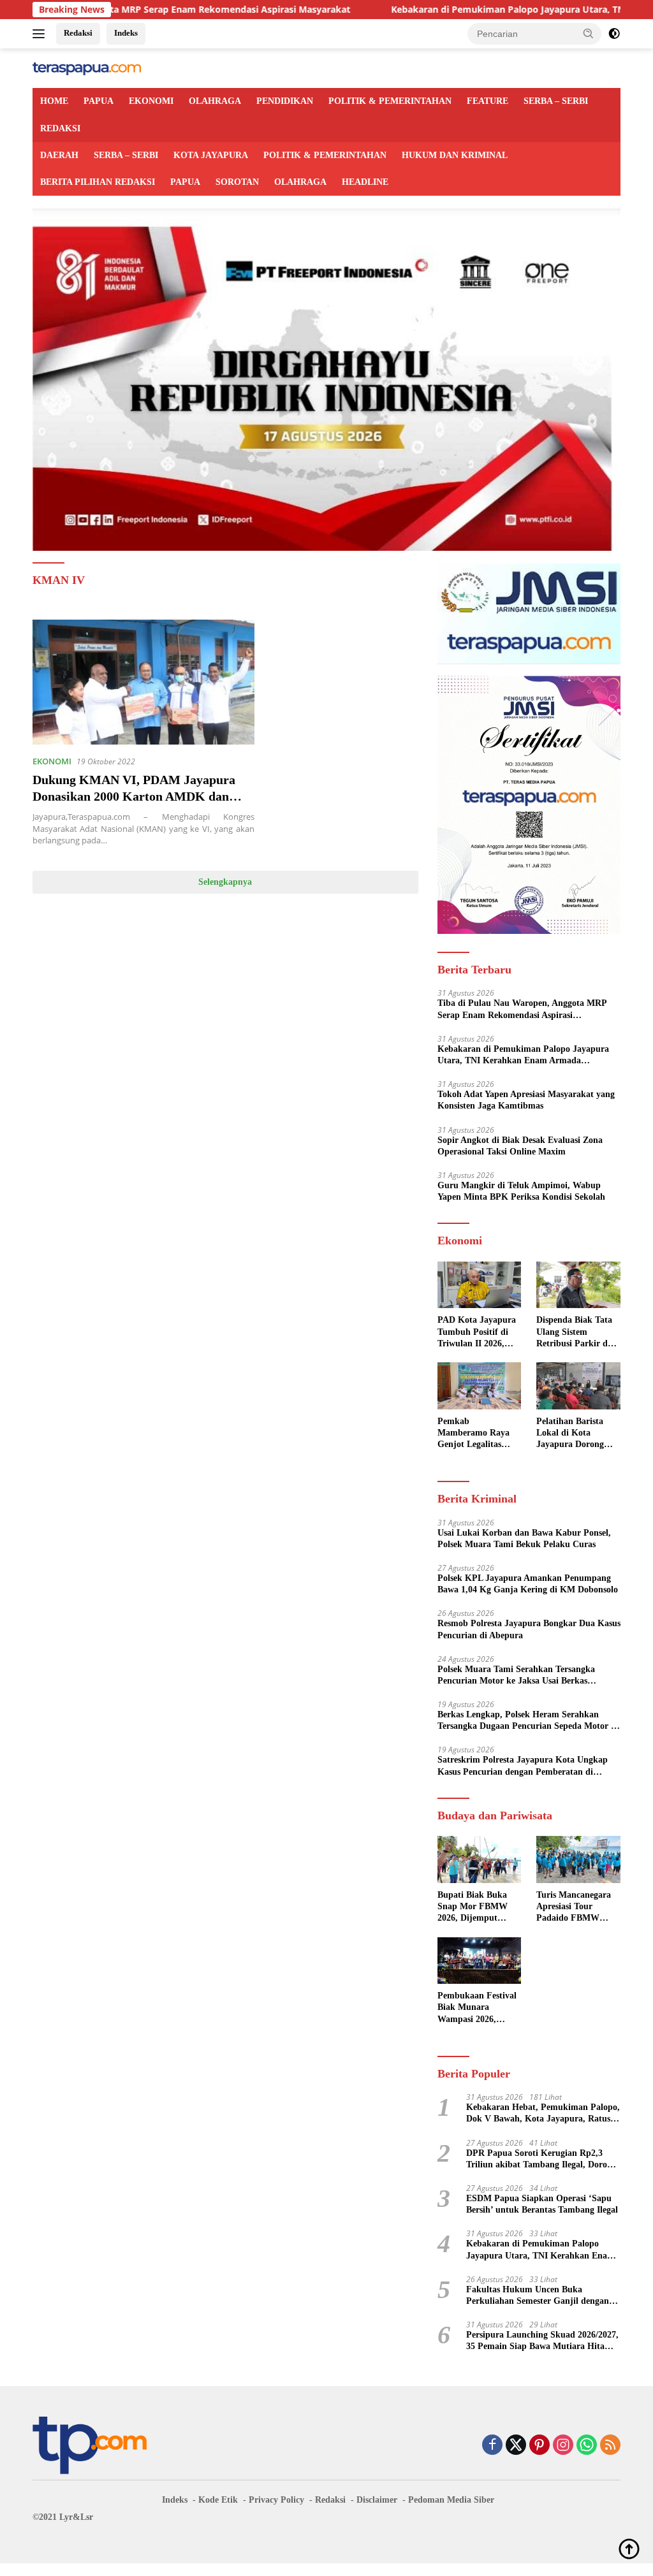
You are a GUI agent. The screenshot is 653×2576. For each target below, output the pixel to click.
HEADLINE (365, 182)
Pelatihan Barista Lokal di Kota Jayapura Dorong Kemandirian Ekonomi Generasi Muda (572, 1434)
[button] (589, 33)
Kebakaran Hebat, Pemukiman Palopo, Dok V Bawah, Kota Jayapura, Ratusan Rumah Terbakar (543, 2114)
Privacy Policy (276, 2500)
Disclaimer (377, 2500)
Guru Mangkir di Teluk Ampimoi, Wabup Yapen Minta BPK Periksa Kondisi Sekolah (521, 1191)
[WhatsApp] (587, 2446)
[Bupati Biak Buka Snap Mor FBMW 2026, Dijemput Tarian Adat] (480, 1859)
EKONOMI (151, 101)
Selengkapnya (225, 882)
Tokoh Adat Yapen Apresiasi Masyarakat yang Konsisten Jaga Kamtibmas (526, 1100)
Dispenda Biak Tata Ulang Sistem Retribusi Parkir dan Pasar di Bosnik (577, 1332)
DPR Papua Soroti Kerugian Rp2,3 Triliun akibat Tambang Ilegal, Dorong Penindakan (541, 2159)
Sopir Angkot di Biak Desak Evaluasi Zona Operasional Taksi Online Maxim (520, 1146)
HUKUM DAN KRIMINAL (455, 155)
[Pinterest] (539, 2446)
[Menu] (41, 34)
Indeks (126, 33)
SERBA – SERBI (556, 101)
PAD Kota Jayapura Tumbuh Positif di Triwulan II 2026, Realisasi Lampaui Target (477, 1332)
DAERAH (59, 155)
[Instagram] (563, 2446)
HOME (54, 101)
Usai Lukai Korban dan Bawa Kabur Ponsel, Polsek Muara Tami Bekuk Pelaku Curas (524, 1539)
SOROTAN (237, 182)
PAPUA (99, 101)
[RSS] (610, 2446)
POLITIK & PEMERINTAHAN (390, 101)
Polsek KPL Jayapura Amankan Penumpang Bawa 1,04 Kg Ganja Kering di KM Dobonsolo (528, 1584)
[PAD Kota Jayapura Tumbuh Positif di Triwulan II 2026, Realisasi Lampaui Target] (480, 1285)
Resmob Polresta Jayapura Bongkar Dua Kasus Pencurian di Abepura (529, 1629)
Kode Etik (218, 2500)
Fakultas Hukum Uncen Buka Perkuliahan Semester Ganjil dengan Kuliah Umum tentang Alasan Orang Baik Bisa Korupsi (538, 2296)
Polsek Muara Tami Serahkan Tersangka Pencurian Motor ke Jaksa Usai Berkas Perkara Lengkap (516, 1676)
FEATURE (488, 101)
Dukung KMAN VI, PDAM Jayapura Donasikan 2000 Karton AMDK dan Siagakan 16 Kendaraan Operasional (134, 796)
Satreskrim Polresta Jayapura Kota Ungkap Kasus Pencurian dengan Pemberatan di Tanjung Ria (523, 1766)
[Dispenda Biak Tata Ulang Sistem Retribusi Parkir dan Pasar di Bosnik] (578, 1285)
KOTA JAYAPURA (211, 155)
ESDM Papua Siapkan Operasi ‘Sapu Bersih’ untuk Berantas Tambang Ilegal (542, 2204)
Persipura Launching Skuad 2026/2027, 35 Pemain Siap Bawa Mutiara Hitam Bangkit (542, 2341)
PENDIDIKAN (285, 101)
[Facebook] (492, 2446)
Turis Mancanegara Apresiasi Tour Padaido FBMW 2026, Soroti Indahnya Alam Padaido (574, 1907)
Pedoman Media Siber (451, 2500)
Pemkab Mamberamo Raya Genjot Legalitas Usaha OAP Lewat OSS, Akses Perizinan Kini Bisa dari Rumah (479, 1434)
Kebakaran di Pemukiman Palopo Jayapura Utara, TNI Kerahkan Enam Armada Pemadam (523, 1055)
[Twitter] (516, 2446)
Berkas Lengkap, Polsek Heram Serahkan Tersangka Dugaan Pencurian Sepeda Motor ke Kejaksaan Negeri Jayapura (529, 1721)
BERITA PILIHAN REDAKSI (98, 182)
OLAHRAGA (215, 101)
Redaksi (78, 33)
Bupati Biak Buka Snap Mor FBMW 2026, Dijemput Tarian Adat (473, 1907)
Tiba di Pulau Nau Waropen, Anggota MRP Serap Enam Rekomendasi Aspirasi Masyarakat (522, 1009)
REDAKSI (60, 128)
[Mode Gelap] (614, 34)
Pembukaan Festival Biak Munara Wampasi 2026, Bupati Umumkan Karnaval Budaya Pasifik (477, 2008)
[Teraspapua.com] (87, 68)
